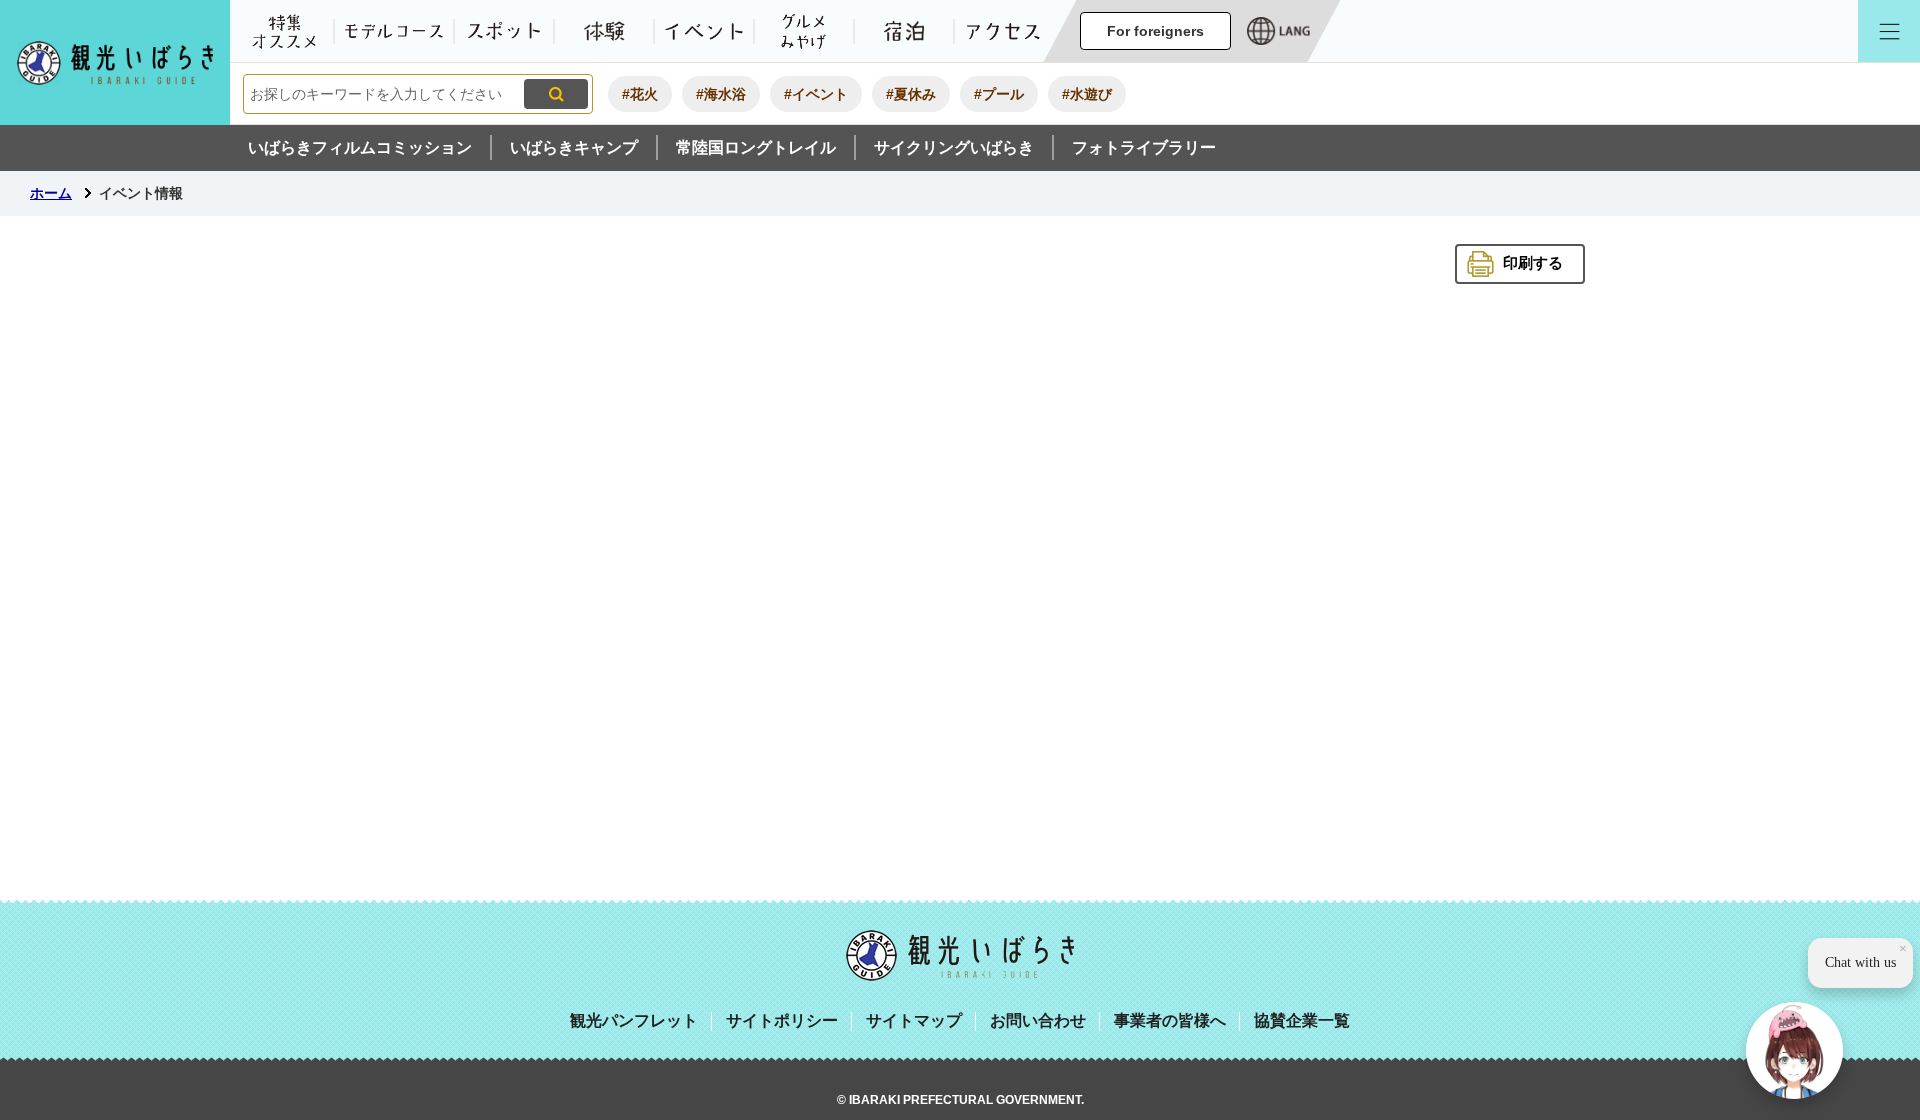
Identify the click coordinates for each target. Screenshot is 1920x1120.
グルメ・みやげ (804, 31)
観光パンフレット (634, 1020)
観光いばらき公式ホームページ (115, 62)
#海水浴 (721, 94)
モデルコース (394, 31)
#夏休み (911, 94)
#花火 (640, 94)
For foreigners (1155, 31)
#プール (999, 94)
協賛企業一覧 (1302, 1020)
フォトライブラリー (1144, 147)
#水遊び (1087, 94)
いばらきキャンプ (574, 147)
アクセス (1004, 31)
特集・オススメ (284, 31)
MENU (1889, 31)
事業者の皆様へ (1170, 1020)
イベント (704, 31)
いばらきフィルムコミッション (360, 147)
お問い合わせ (1038, 1020)
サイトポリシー (782, 1020)
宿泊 (904, 31)
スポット (504, 31)
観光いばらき (960, 955)
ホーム (51, 193)
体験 (604, 31)
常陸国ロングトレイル (756, 147)
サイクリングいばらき (954, 147)
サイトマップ (914, 1020)
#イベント (816, 94)
